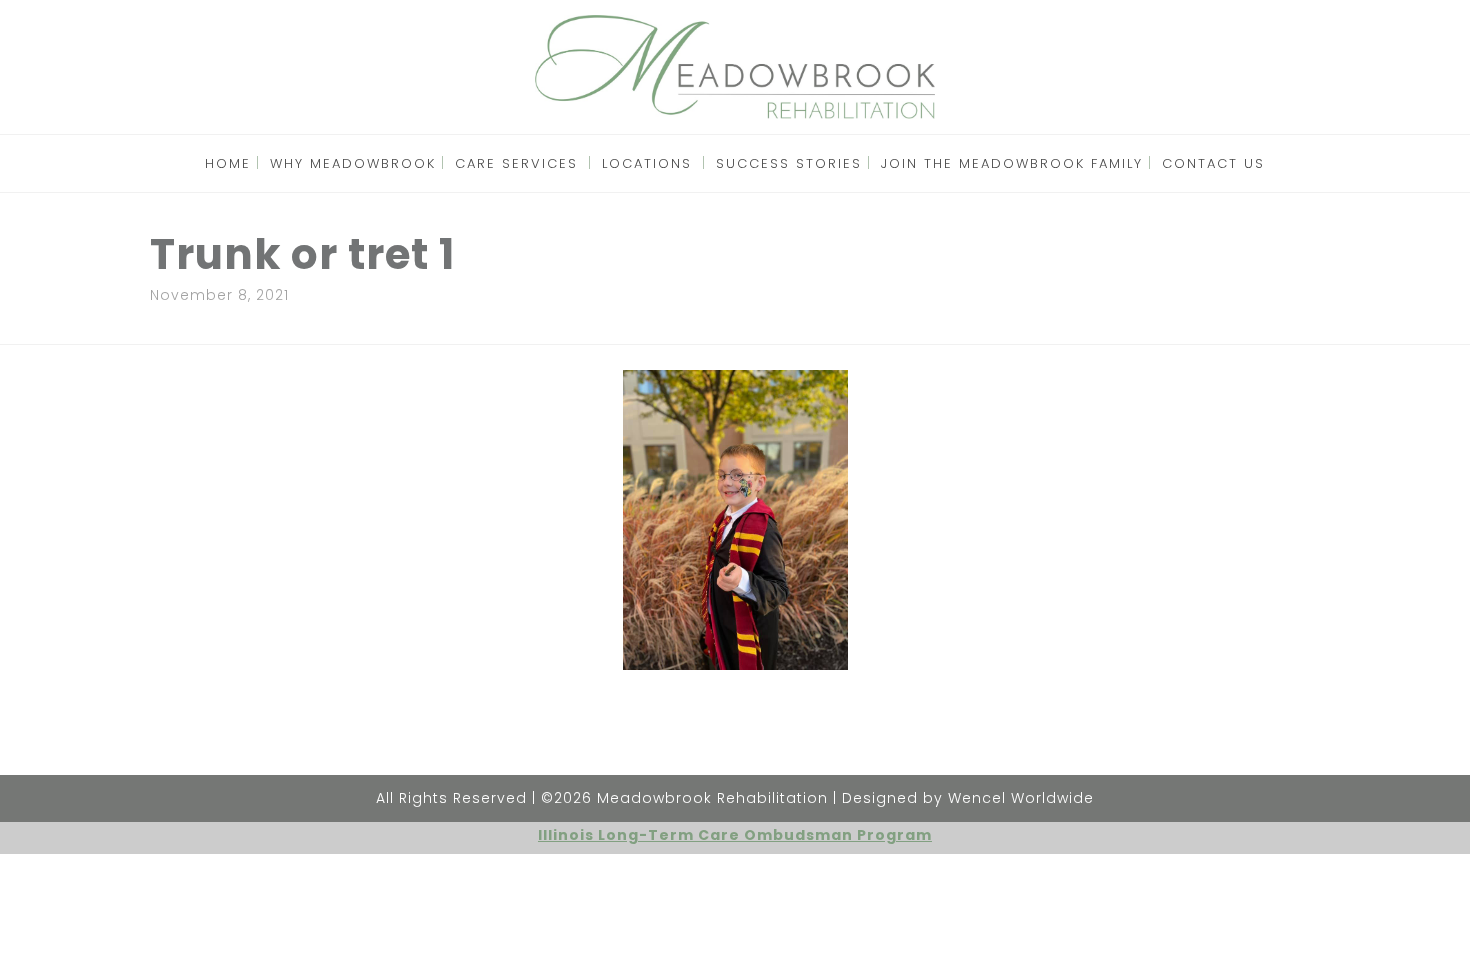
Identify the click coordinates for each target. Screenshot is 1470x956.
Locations (647, 163)
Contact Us (1213, 163)
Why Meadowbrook (353, 163)
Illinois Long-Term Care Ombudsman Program (735, 835)
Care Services (516, 163)
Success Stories (789, 163)
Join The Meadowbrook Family (1012, 163)
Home (228, 163)
